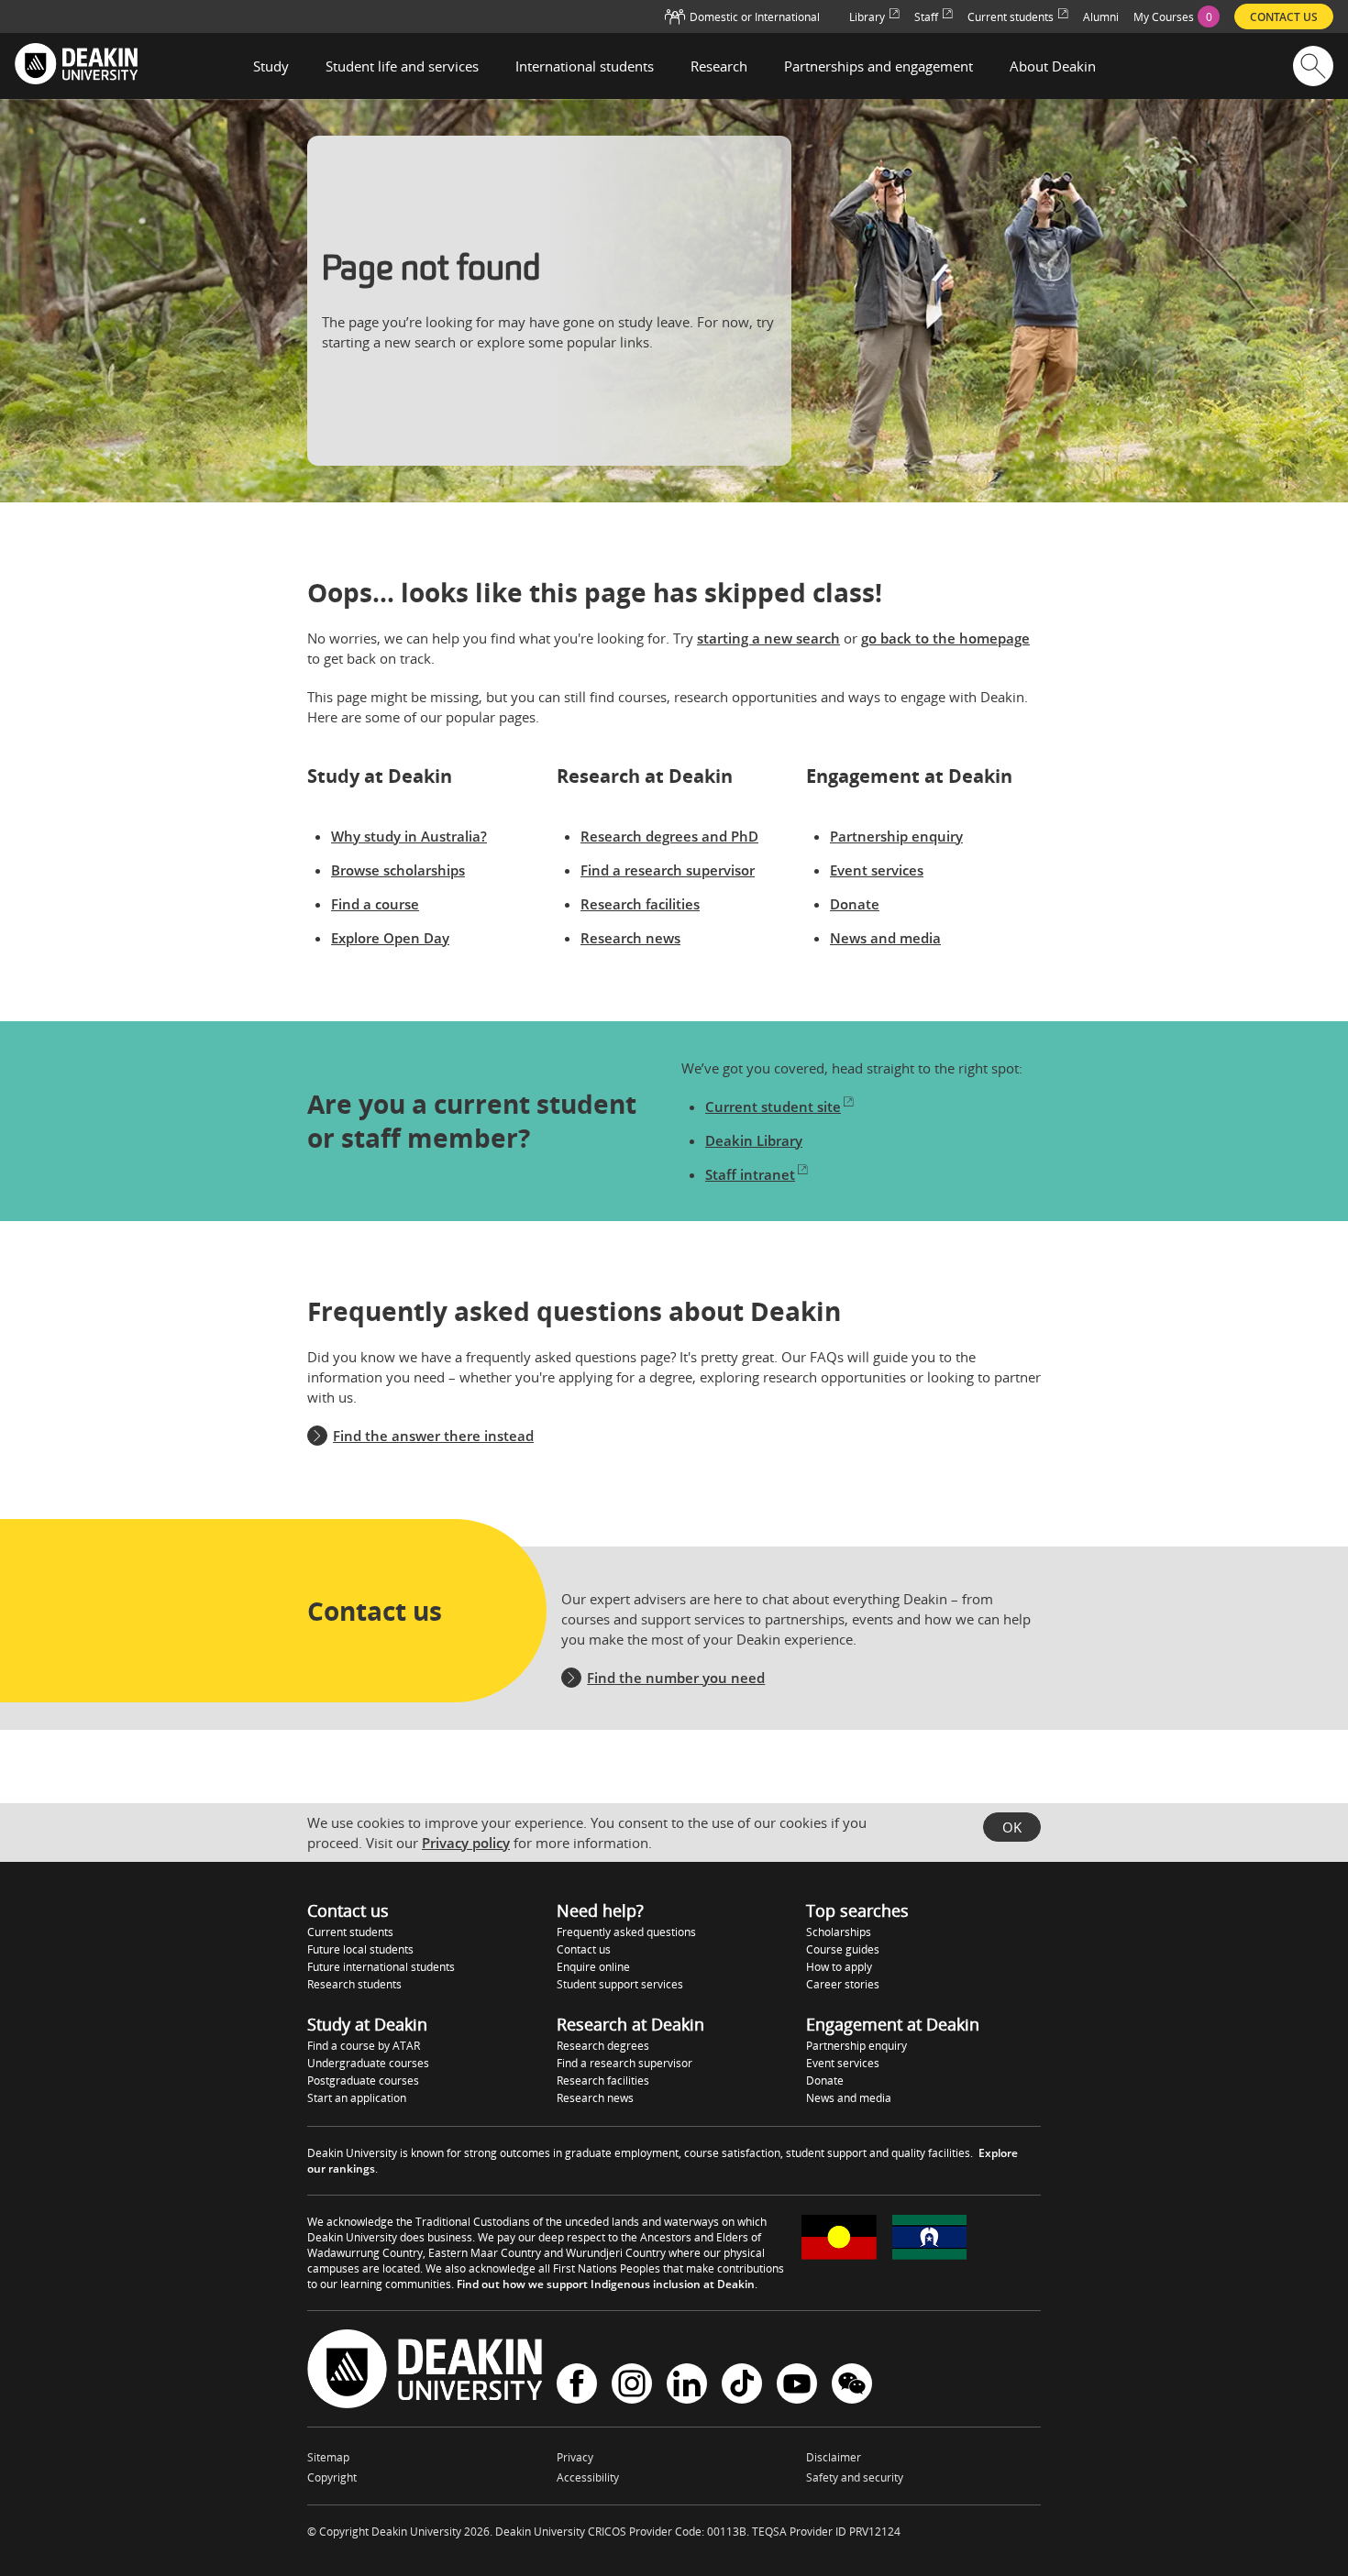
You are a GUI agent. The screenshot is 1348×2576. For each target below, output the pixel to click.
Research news (630, 938)
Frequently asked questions (626, 1932)
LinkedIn (687, 2386)
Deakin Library (754, 1140)
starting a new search (768, 638)
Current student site (773, 1106)
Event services (877, 870)
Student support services (620, 1984)
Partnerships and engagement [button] (878, 66)
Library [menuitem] (867, 17)
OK (1012, 1827)
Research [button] (719, 66)
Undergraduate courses (368, 2063)
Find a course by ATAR (364, 2046)
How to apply (839, 1967)
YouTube (797, 2386)
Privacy (575, 2457)
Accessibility (588, 2477)
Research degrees (603, 2046)
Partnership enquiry (896, 836)
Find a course (375, 904)
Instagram (632, 2386)
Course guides (843, 1949)
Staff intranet (750, 1174)
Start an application (357, 2098)
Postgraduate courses (363, 2081)
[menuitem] (1177, 17)
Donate (855, 904)
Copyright (332, 2477)
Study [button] (271, 66)
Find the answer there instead (433, 1436)
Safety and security (855, 2477)
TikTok (742, 2386)
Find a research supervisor (668, 870)
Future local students (360, 1949)
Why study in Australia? (409, 836)
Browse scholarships (398, 870)
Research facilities (640, 904)
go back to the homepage (945, 638)
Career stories (843, 1984)
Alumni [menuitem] (1101, 17)
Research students (354, 1984)
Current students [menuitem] (1011, 17)
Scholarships (839, 1932)
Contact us (584, 1949)
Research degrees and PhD (669, 836)
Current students (350, 1932)
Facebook (577, 2386)
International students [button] (585, 66)
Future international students (381, 1967)
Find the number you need (676, 1678)
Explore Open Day (390, 938)
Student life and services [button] (402, 66)
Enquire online (593, 1967)
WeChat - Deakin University (852, 2386)
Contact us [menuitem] (1284, 17)
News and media (885, 938)
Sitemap (328, 2457)
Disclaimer (834, 2457)
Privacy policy (466, 1843)
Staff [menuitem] (926, 17)
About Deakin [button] (1053, 66)
